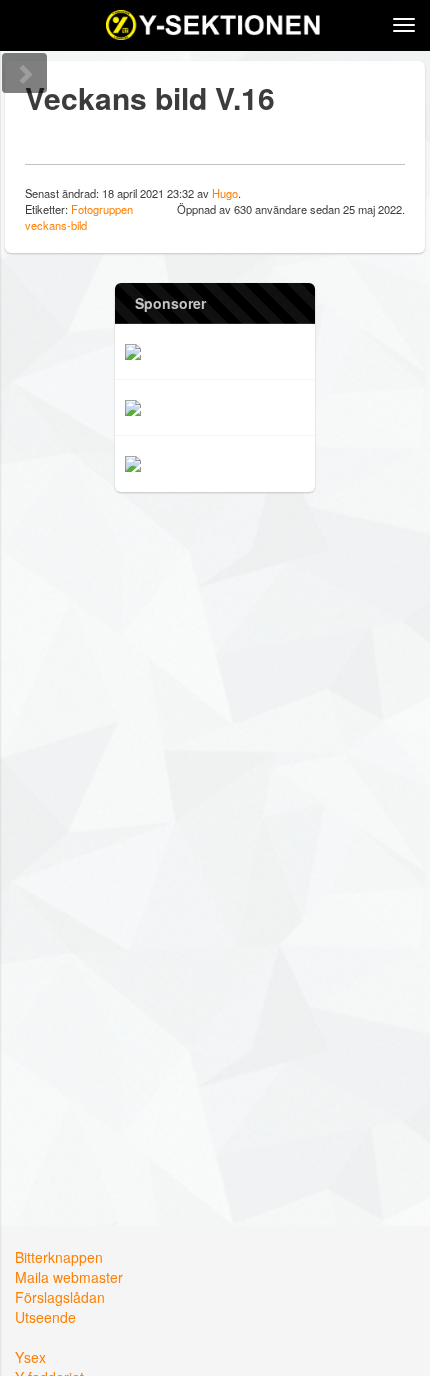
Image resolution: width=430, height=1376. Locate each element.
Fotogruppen (102, 209)
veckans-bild (56, 225)
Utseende (45, 1317)
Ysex (30, 1357)
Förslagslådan (60, 1297)
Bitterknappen (59, 1257)
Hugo (225, 193)
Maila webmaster (69, 1277)
